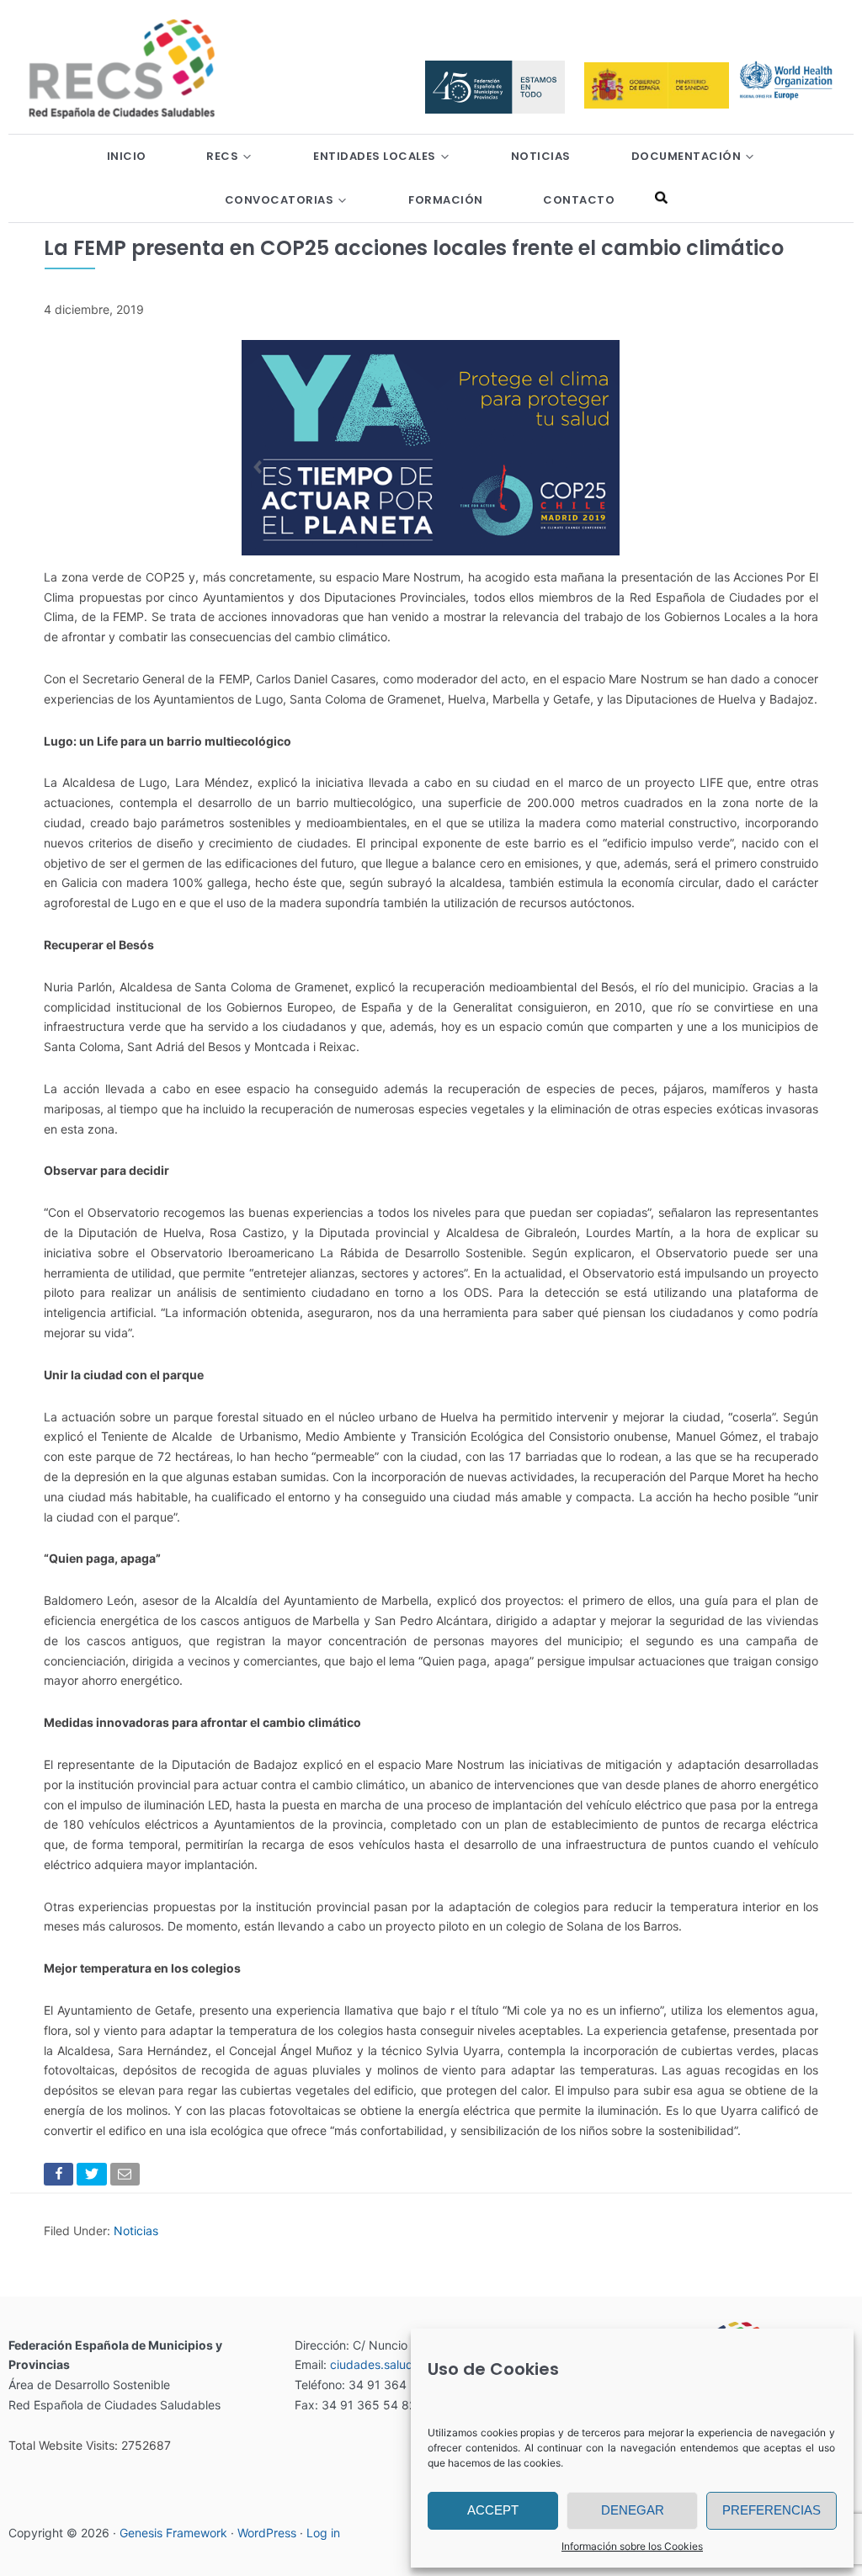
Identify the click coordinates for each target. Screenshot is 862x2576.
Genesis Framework (173, 2533)
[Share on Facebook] (60, 2178)
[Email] (127, 2178)
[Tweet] (93, 2178)
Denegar (633, 2510)
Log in (323, 2533)
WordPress (267, 2533)
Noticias (136, 2231)
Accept (493, 2510)
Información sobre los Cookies (632, 2546)
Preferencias (772, 2510)
